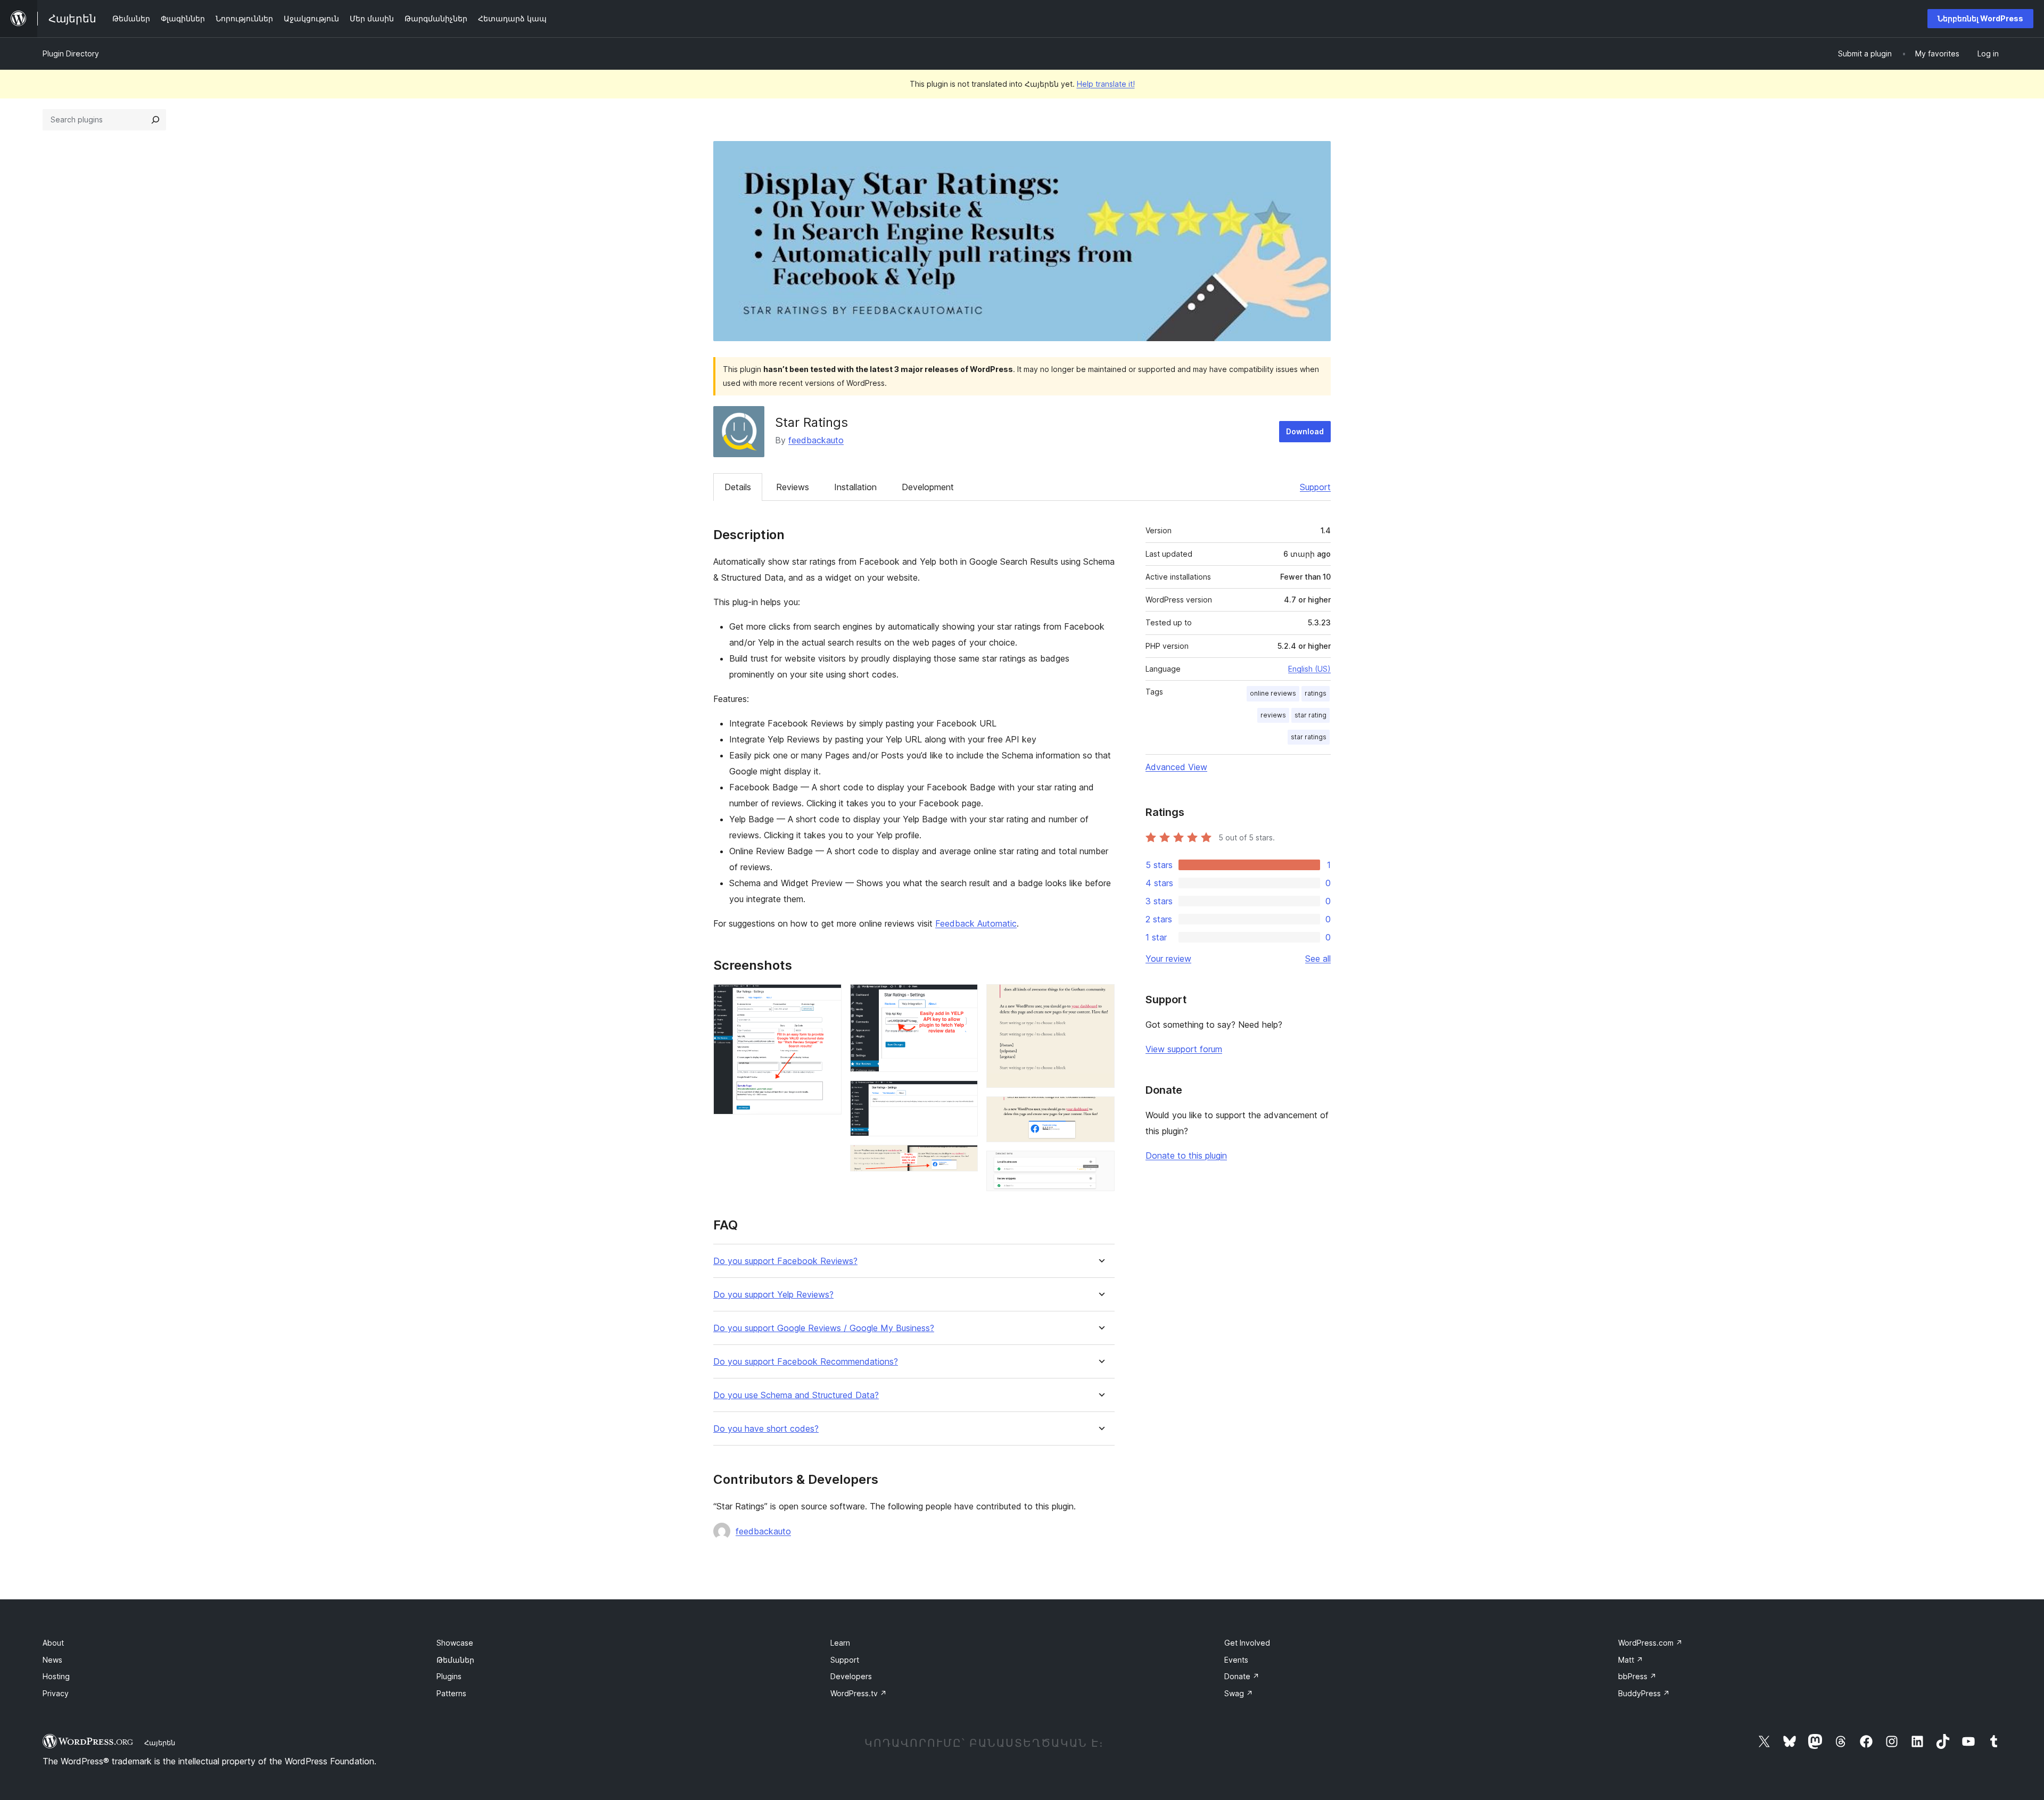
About (53, 1643)
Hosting (56, 1676)
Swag (1239, 1693)
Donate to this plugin (1186, 1155)
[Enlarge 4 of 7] (963, 1159)
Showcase (455, 1643)
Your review (1168, 959)
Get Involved (1247, 1643)
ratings (1316, 693)
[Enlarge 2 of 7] (963, 998)
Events (1236, 1660)
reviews (1273, 715)
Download (1305, 431)
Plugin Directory (71, 53)
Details (738, 487)
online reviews (1273, 693)
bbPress (1637, 1676)
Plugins (449, 1676)
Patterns (451, 1693)
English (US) (1309, 669)
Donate (1242, 1676)
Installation (855, 487)
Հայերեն (160, 1743)
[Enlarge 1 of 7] (827, 998)
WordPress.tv (859, 1693)
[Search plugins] (155, 120)
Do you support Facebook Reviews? (785, 1261)
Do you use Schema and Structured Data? (796, 1395)
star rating (1311, 715)
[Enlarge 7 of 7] (1100, 1165)
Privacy (56, 1693)
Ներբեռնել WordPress (1980, 18)
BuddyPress (1644, 1693)
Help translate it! (1106, 84)
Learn (840, 1643)
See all (1318, 959)
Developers (851, 1676)
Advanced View (1176, 767)
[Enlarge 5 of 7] (1100, 998)
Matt (1631, 1660)
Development (928, 487)
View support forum (1184, 1049)
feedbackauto (816, 440)
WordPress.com (1650, 1643)
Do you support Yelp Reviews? (773, 1295)
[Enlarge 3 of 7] (963, 1095)
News (52, 1660)
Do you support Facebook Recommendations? (806, 1362)
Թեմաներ (455, 1660)
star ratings (1309, 737)
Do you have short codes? (766, 1429)
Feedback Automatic (976, 923)
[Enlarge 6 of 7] (1100, 1111)
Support (1315, 487)
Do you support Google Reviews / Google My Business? (824, 1328)
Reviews (793, 487)
